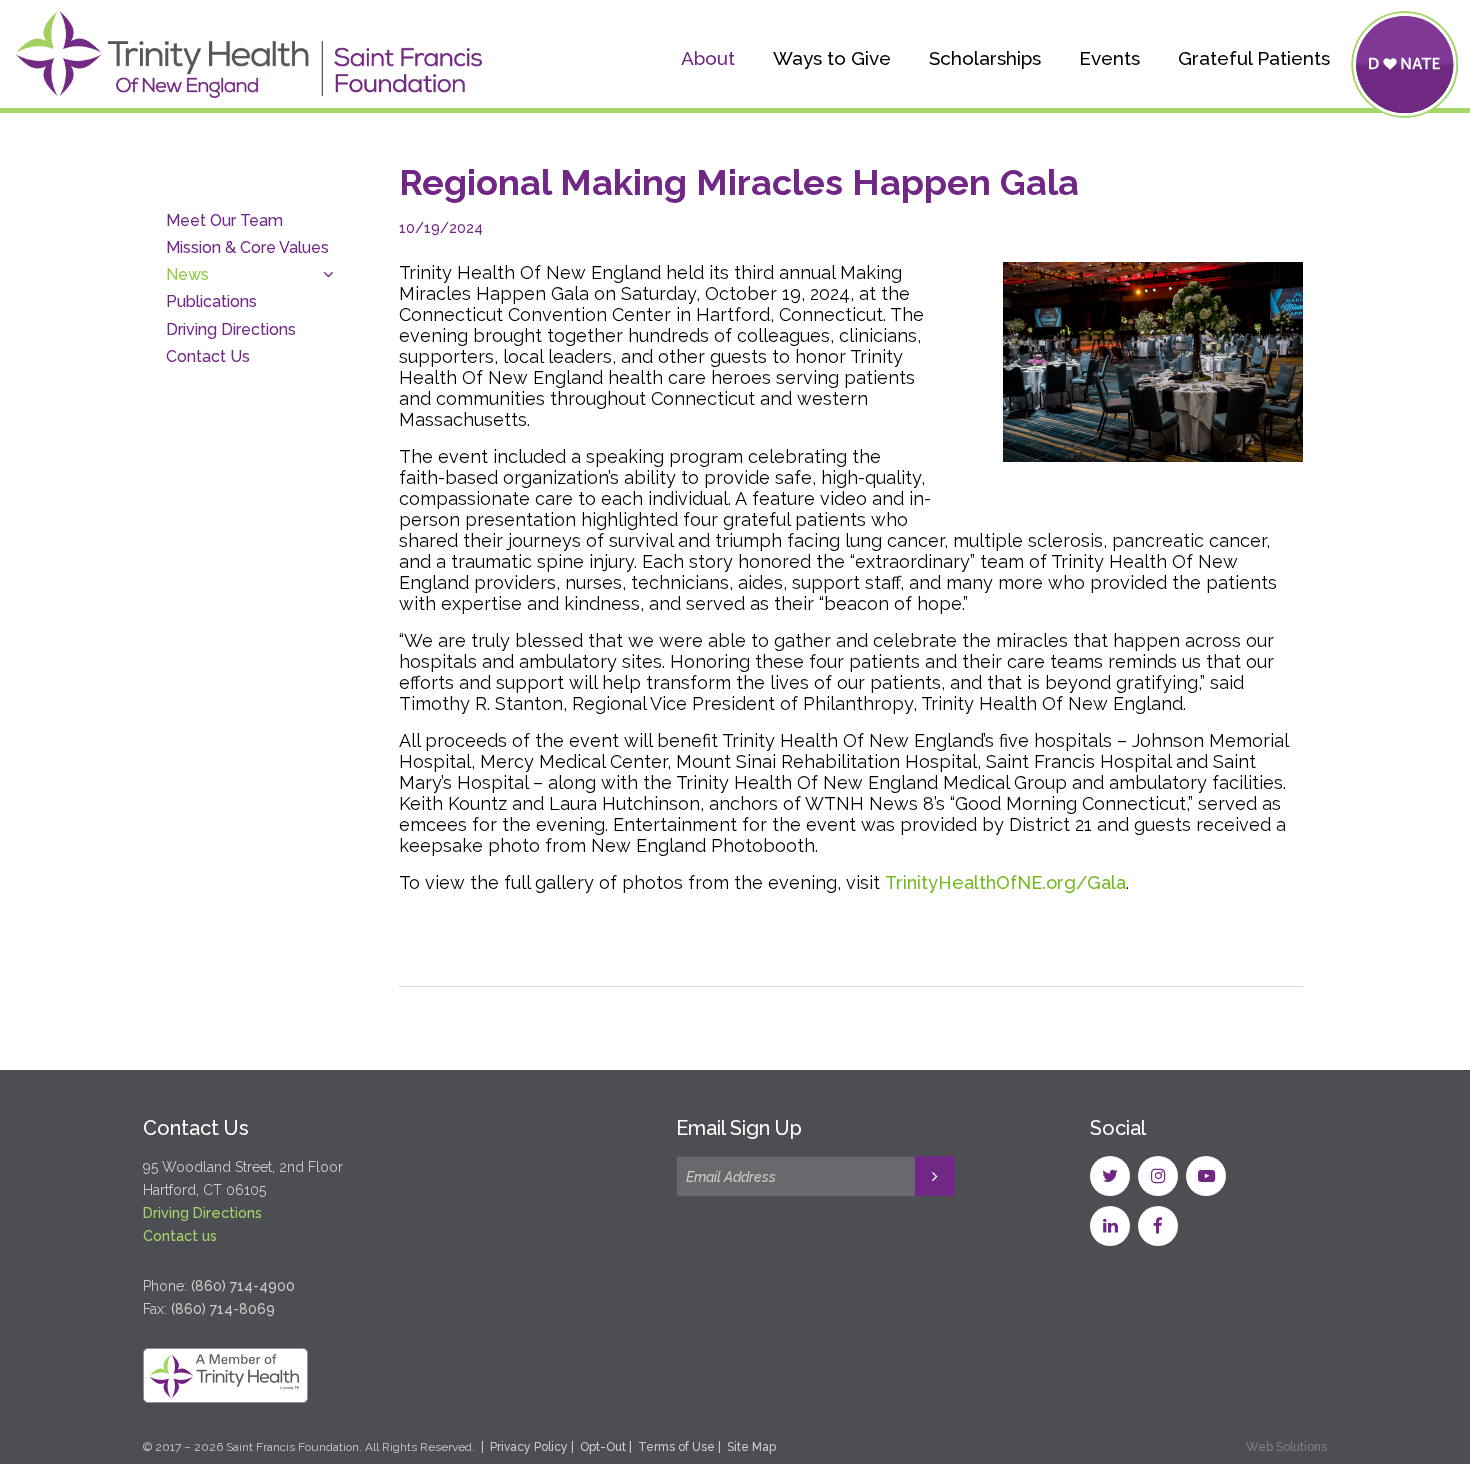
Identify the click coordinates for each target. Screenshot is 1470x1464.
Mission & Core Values (247, 247)
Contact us (180, 1235)
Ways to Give (832, 58)
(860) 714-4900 (243, 1286)
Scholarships (985, 58)
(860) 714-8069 (223, 1309)
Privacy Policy (529, 1447)
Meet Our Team (224, 220)
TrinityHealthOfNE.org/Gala (1005, 882)
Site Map (751, 1447)
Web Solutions (1286, 1447)
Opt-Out (603, 1447)
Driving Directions (231, 329)
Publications (211, 301)
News (187, 274)
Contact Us (208, 356)
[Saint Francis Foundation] (249, 59)
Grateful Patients (1254, 58)
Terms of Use (676, 1447)
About (708, 58)
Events (1109, 58)
